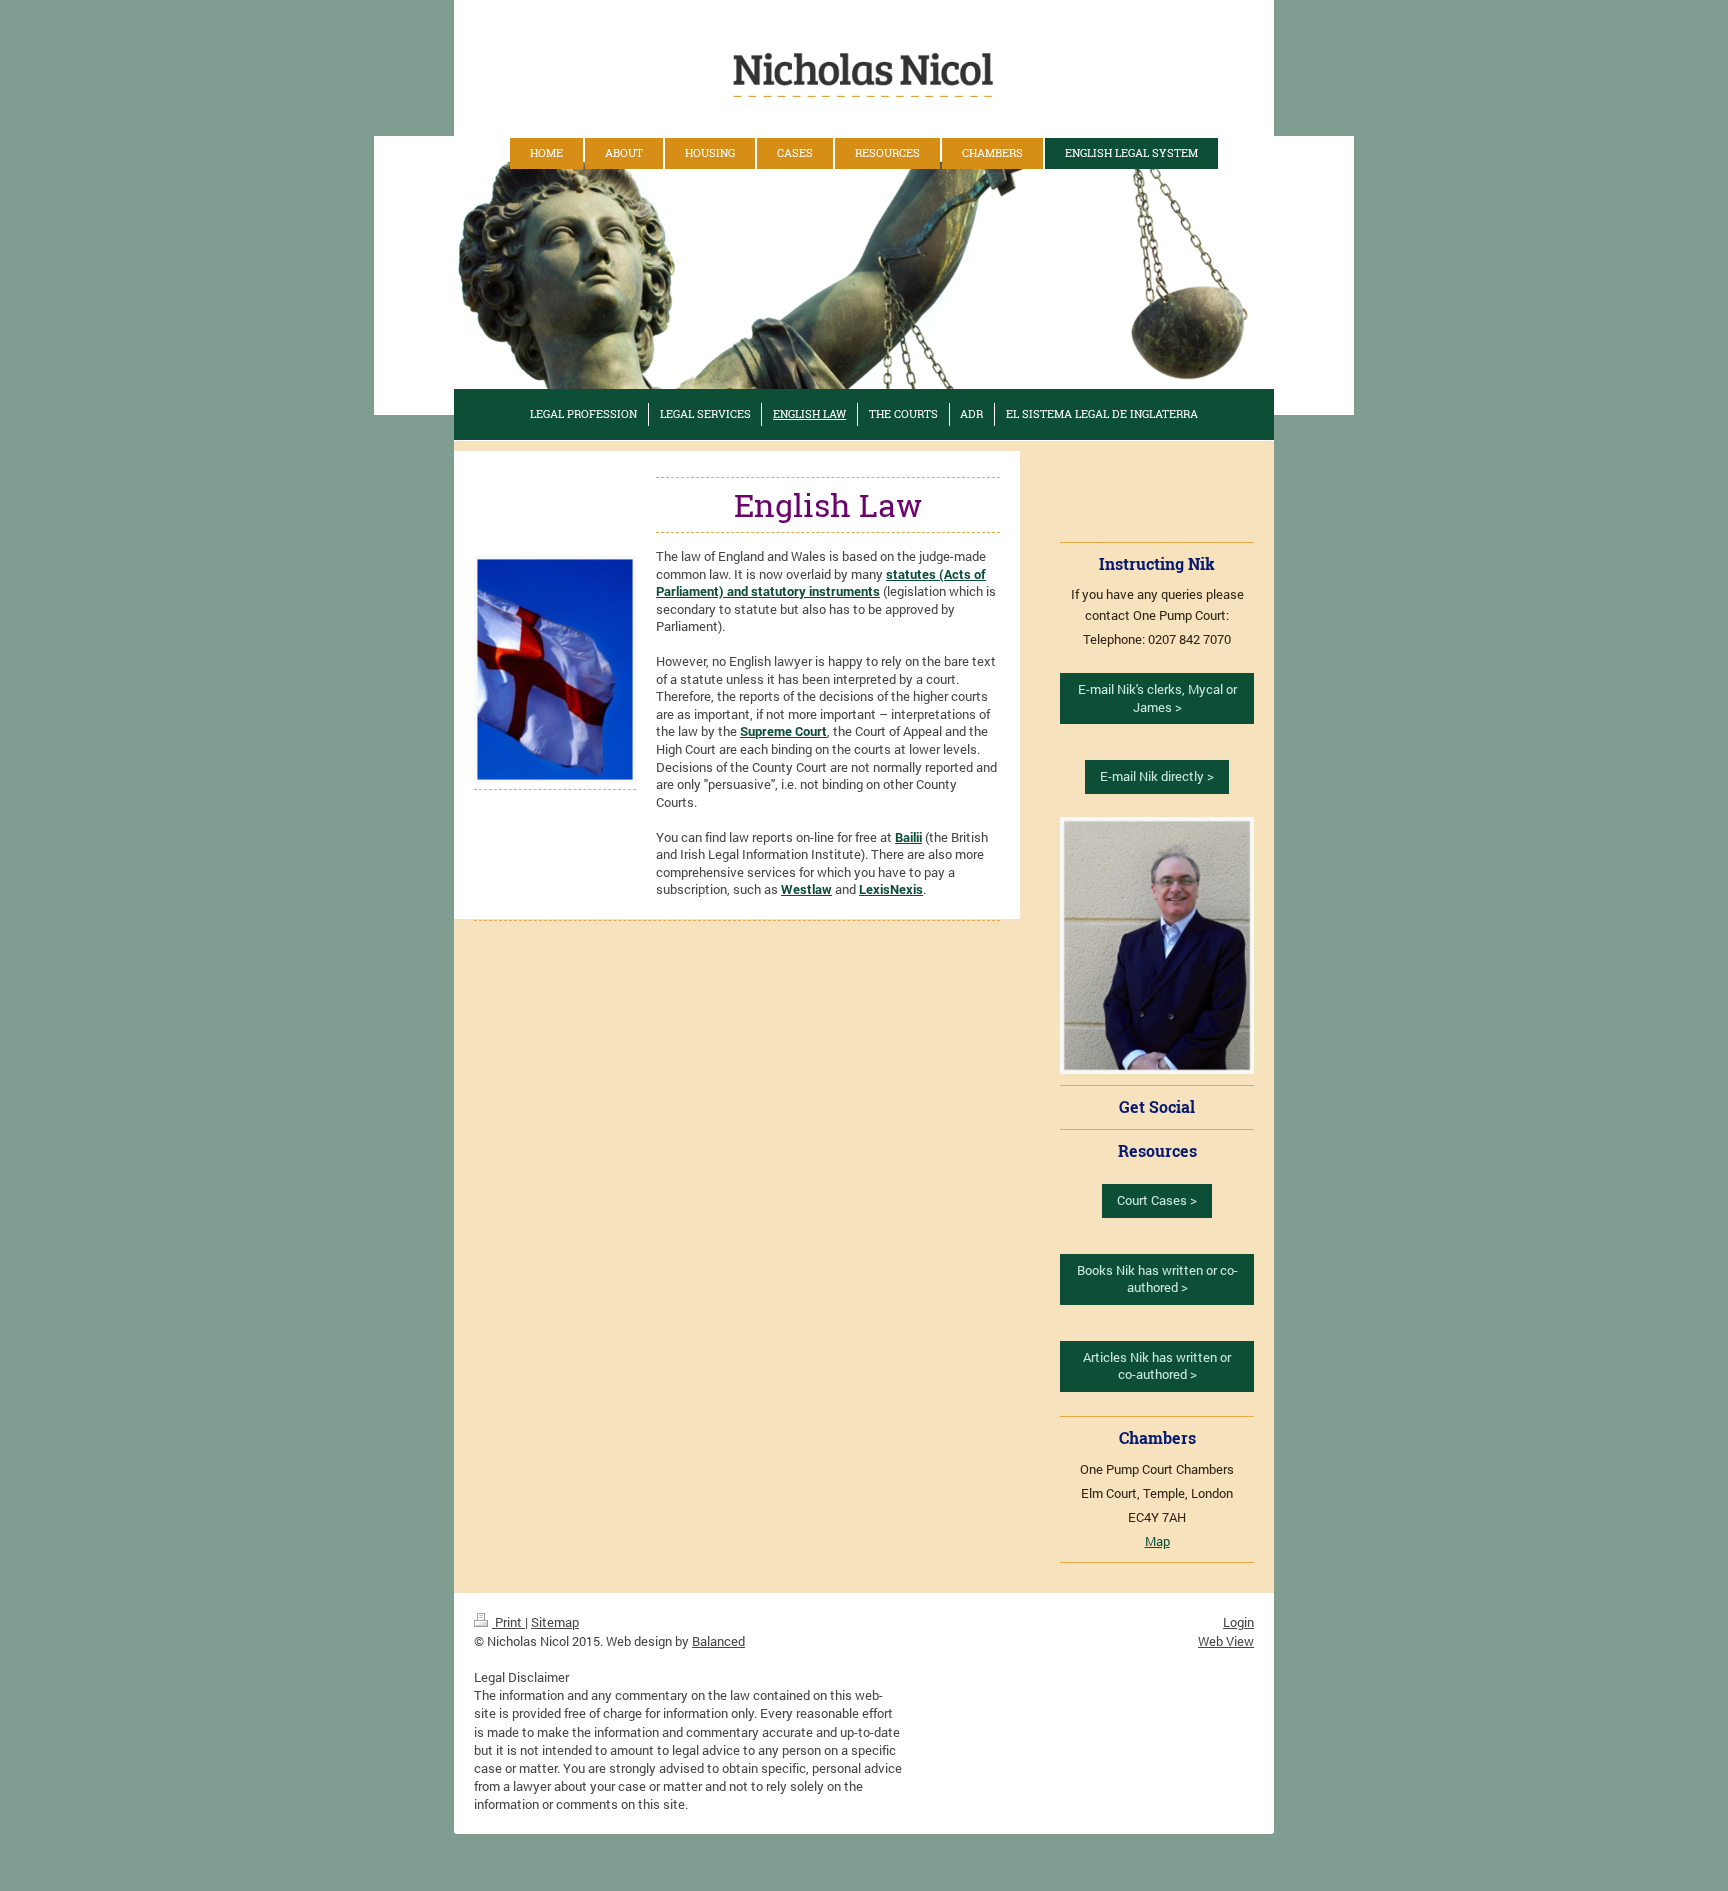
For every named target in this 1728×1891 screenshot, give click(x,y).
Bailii (908, 837)
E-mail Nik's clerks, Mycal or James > (1157, 698)
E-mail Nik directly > (1157, 776)
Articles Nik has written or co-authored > (1157, 1366)
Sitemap (555, 1622)
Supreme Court (783, 731)
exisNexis (894, 889)
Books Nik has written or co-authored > (1157, 1279)
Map (1157, 1541)
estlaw (812, 889)
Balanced (718, 1641)
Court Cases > (1157, 1200)
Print (508, 1622)
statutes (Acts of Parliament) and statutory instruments (821, 583)
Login (1238, 1622)
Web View (1226, 1641)
